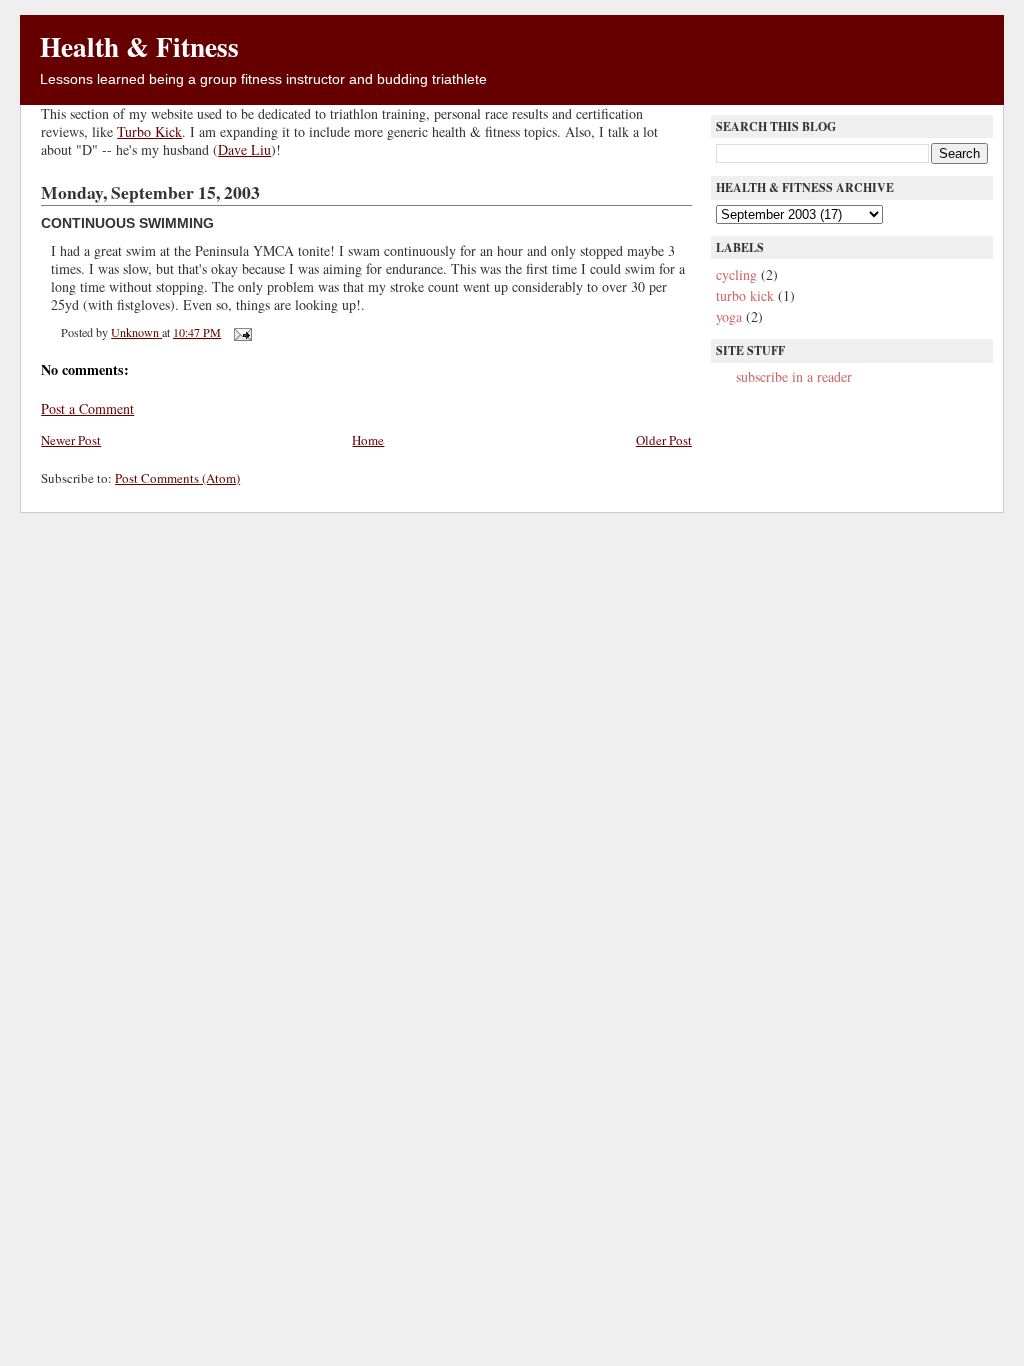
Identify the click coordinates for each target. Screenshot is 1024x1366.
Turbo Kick (149, 131)
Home (368, 440)
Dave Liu (244, 149)
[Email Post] (241, 332)
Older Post (664, 440)
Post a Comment (87, 408)
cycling (736, 274)
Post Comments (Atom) (177, 478)
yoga (729, 316)
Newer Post (71, 440)
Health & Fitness (139, 46)
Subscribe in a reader (794, 376)
